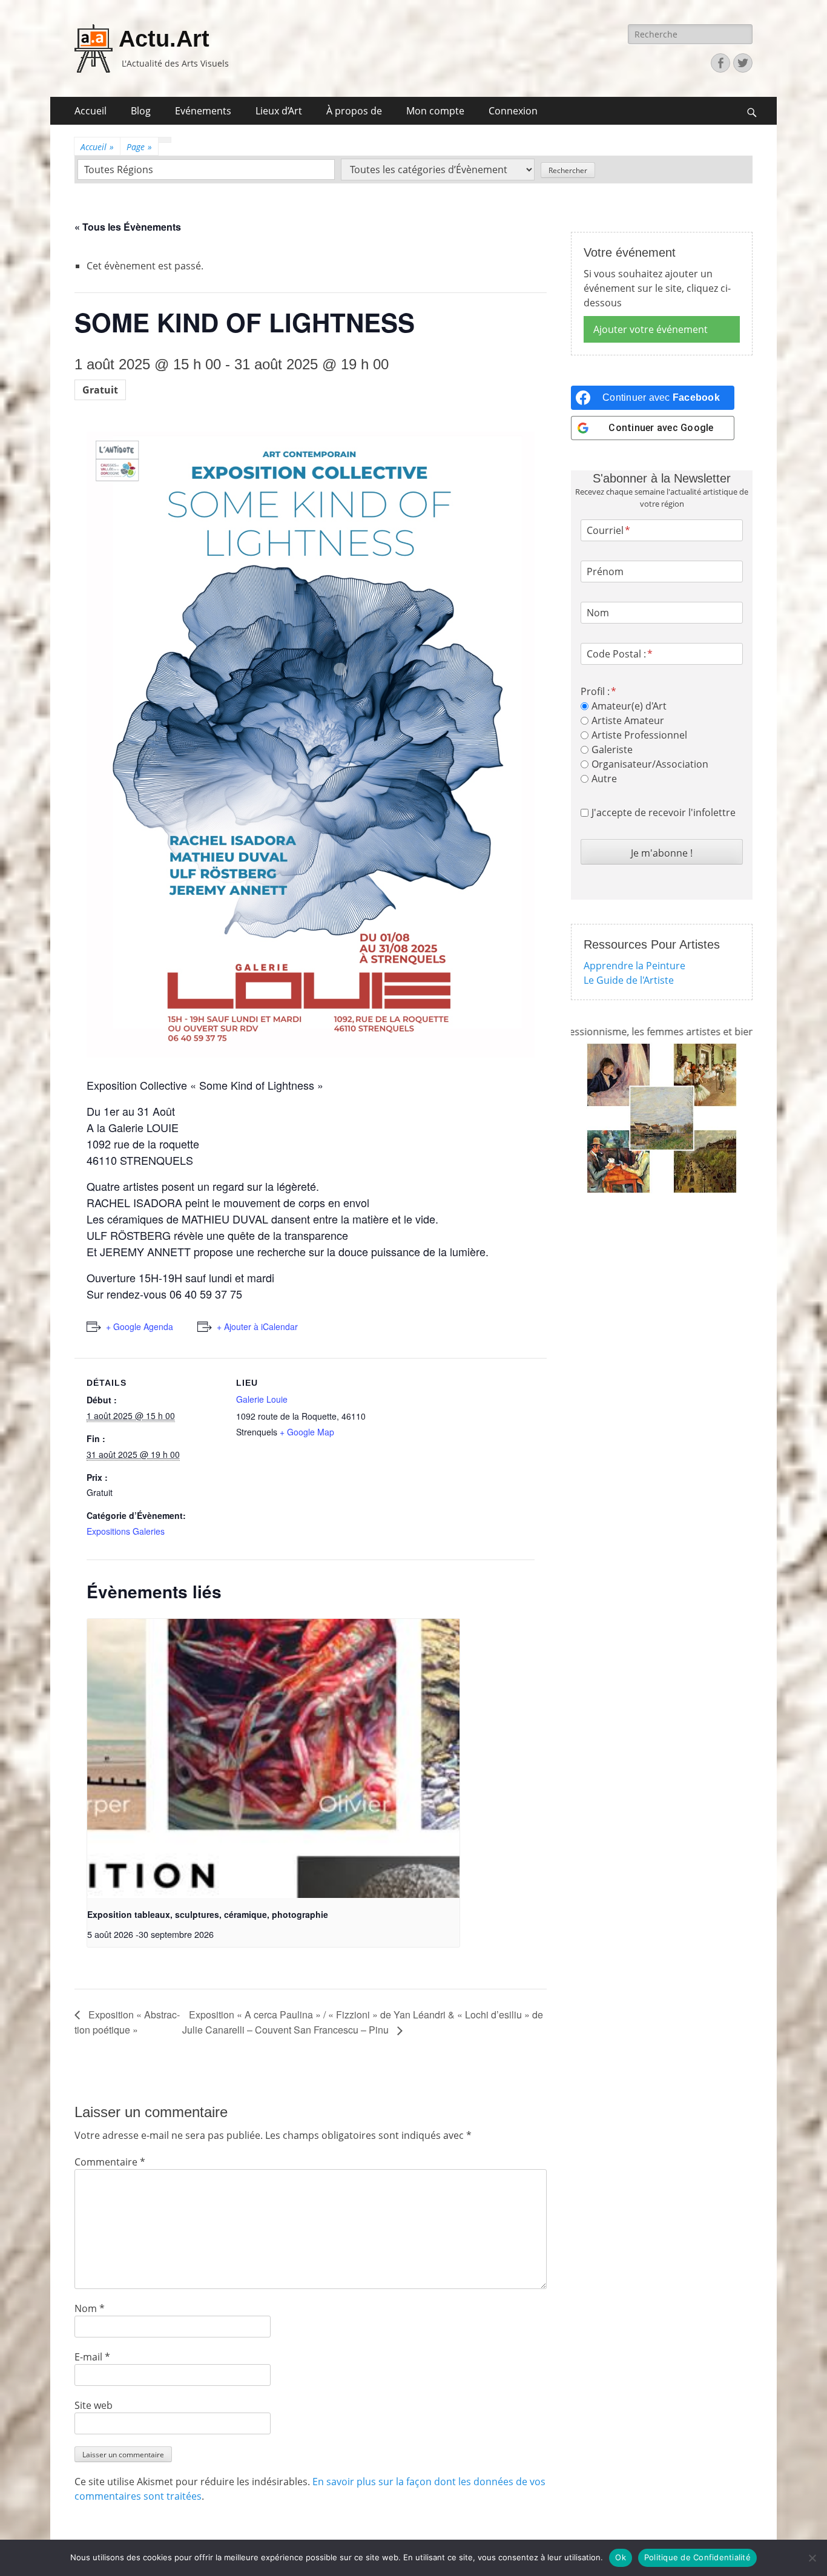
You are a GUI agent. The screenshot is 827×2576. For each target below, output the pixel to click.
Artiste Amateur (628, 720)
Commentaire (110, 2162)
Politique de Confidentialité (697, 2557)
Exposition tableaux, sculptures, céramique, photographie (208, 1914)
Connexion (513, 111)
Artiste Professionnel (639, 735)
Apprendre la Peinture (634, 966)
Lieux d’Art (279, 111)
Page (139, 147)
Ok (621, 2557)
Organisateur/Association (650, 764)
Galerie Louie (262, 1399)
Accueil (91, 111)
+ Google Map (307, 1432)
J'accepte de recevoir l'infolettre (664, 812)
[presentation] (273, 1758)
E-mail (92, 2357)
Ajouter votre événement (651, 329)
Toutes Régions (119, 170)
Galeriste (612, 749)
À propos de (354, 111)
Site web (94, 2405)
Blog (141, 111)
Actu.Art (164, 39)
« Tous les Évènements (128, 227)
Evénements (203, 111)
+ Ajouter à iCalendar (257, 1326)
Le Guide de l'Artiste (629, 980)
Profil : (595, 691)
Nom (90, 2308)
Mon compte (435, 111)
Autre (604, 779)
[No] (812, 2558)
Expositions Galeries (126, 1531)
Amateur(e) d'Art (629, 706)
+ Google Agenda (140, 1326)
